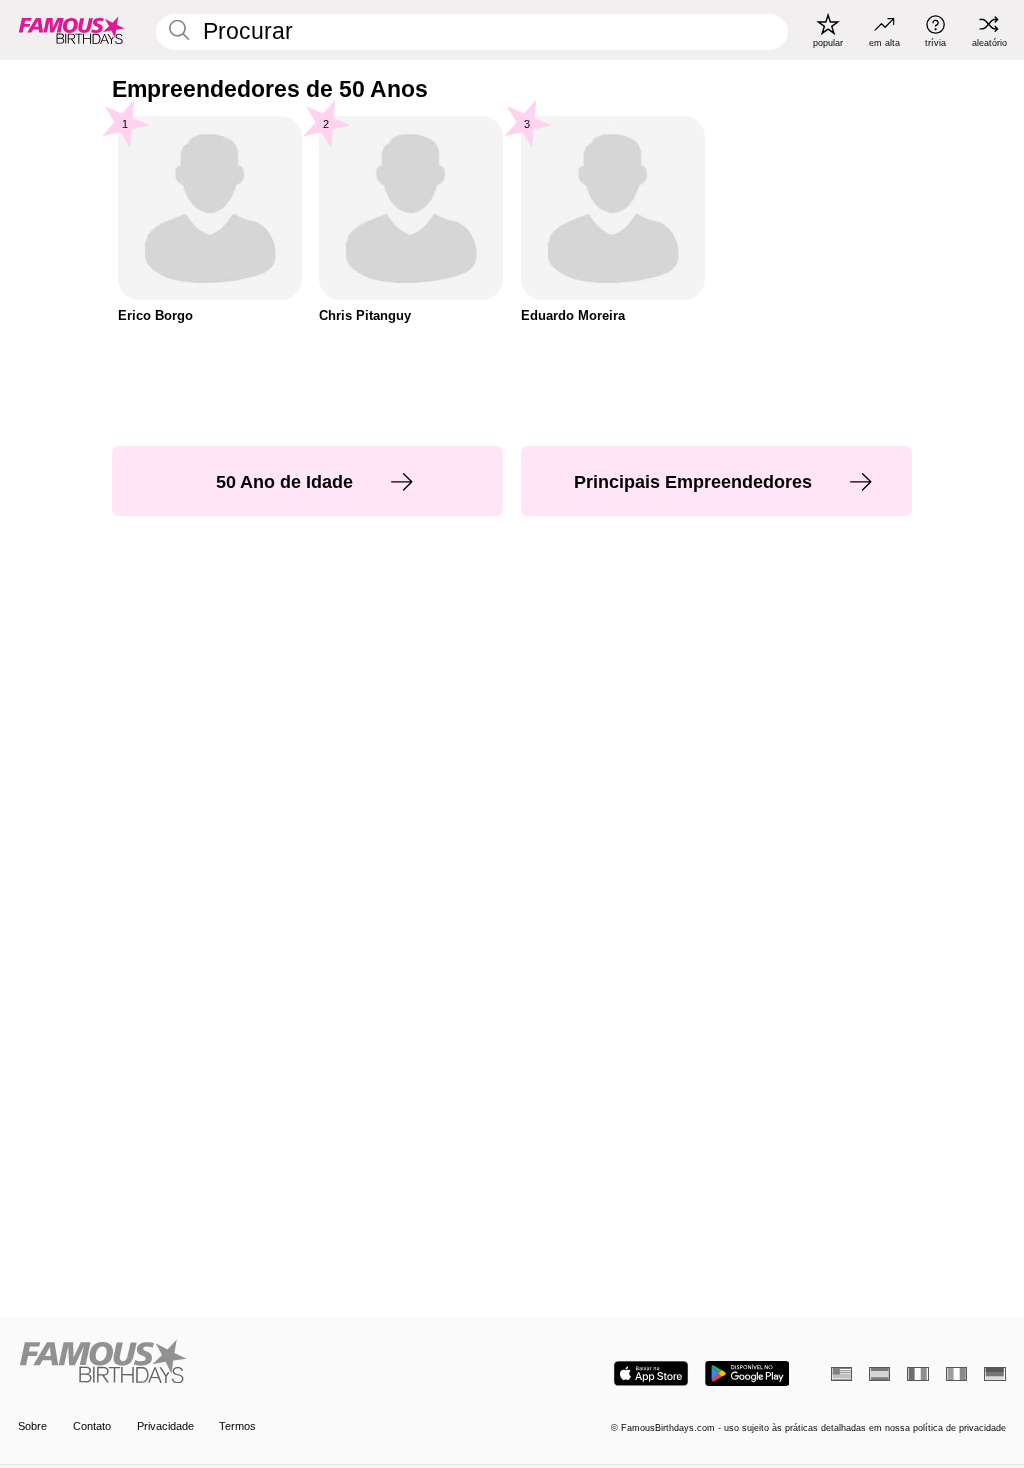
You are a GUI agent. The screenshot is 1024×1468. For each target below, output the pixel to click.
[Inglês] (841, 1374)
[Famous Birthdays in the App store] (651, 1373)
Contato (92, 1426)
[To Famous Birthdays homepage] (72, 30)
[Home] (260, 1363)
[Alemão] (994, 1374)
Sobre (32, 1426)
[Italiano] (956, 1374)
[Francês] (917, 1374)
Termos (237, 1426)
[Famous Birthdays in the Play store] (747, 1373)
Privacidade (165, 1426)
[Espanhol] (879, 1374)
